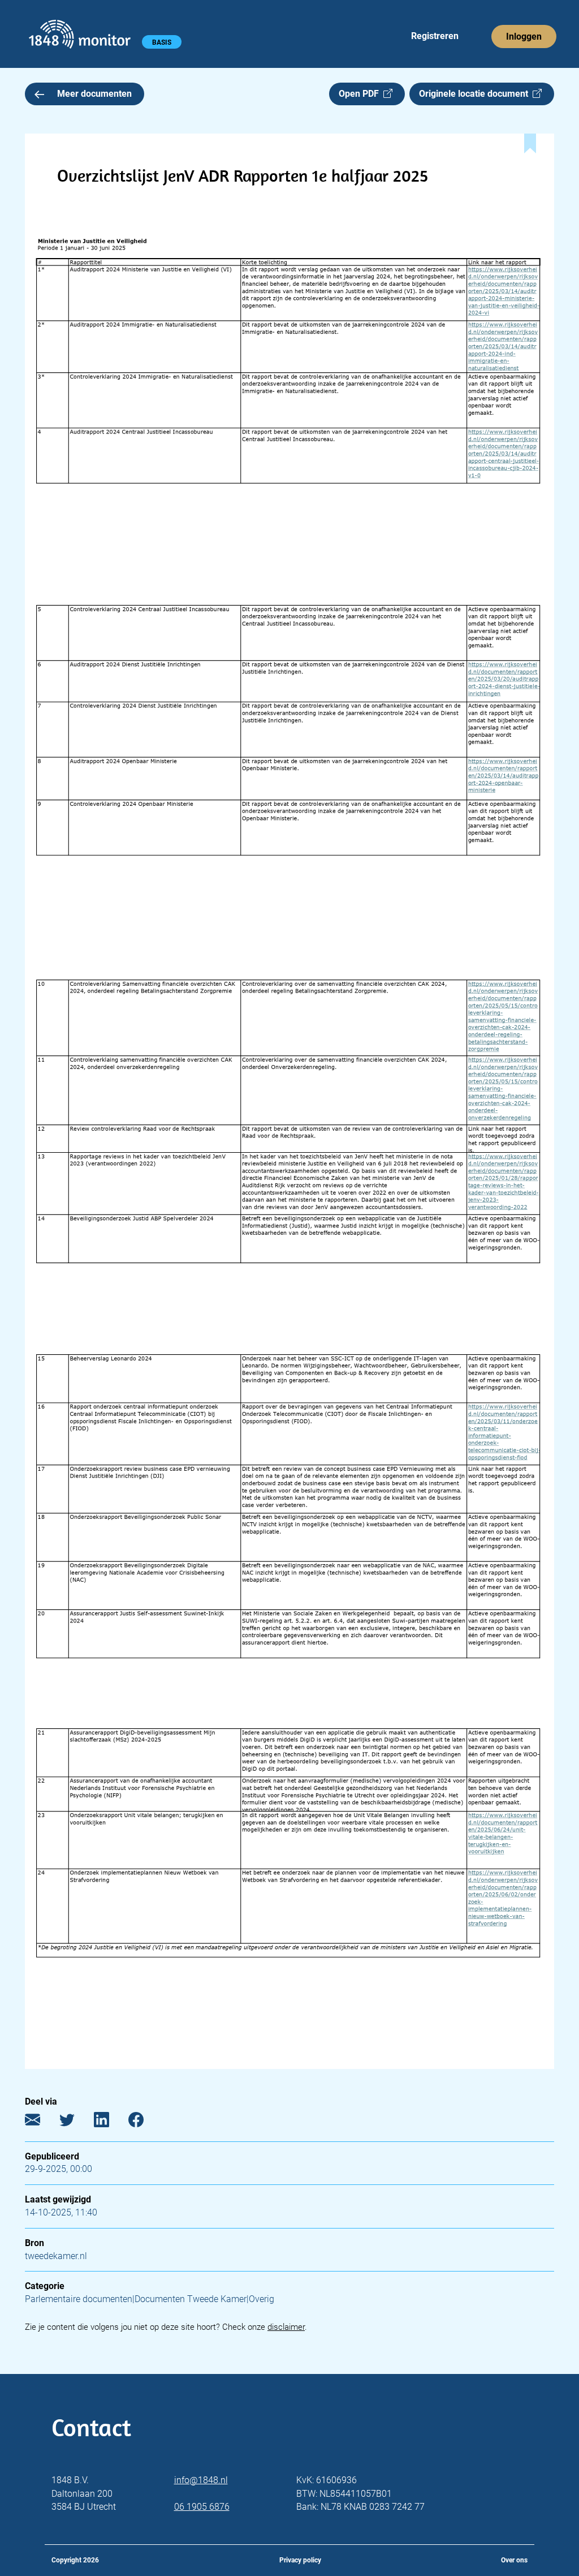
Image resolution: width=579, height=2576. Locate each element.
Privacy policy (300, 2560)
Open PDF (361, 94)
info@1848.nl (201, 2480)
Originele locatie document (476, 94)
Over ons (514, 2560)
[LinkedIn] (110, 2122)
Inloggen (524, 37)
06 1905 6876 (202, 2507)
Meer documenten (94, 94)
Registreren (435, 36)
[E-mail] (41, 2122)
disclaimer (286, 2327)
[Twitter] (75, 2122)
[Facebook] (144, 2122)
